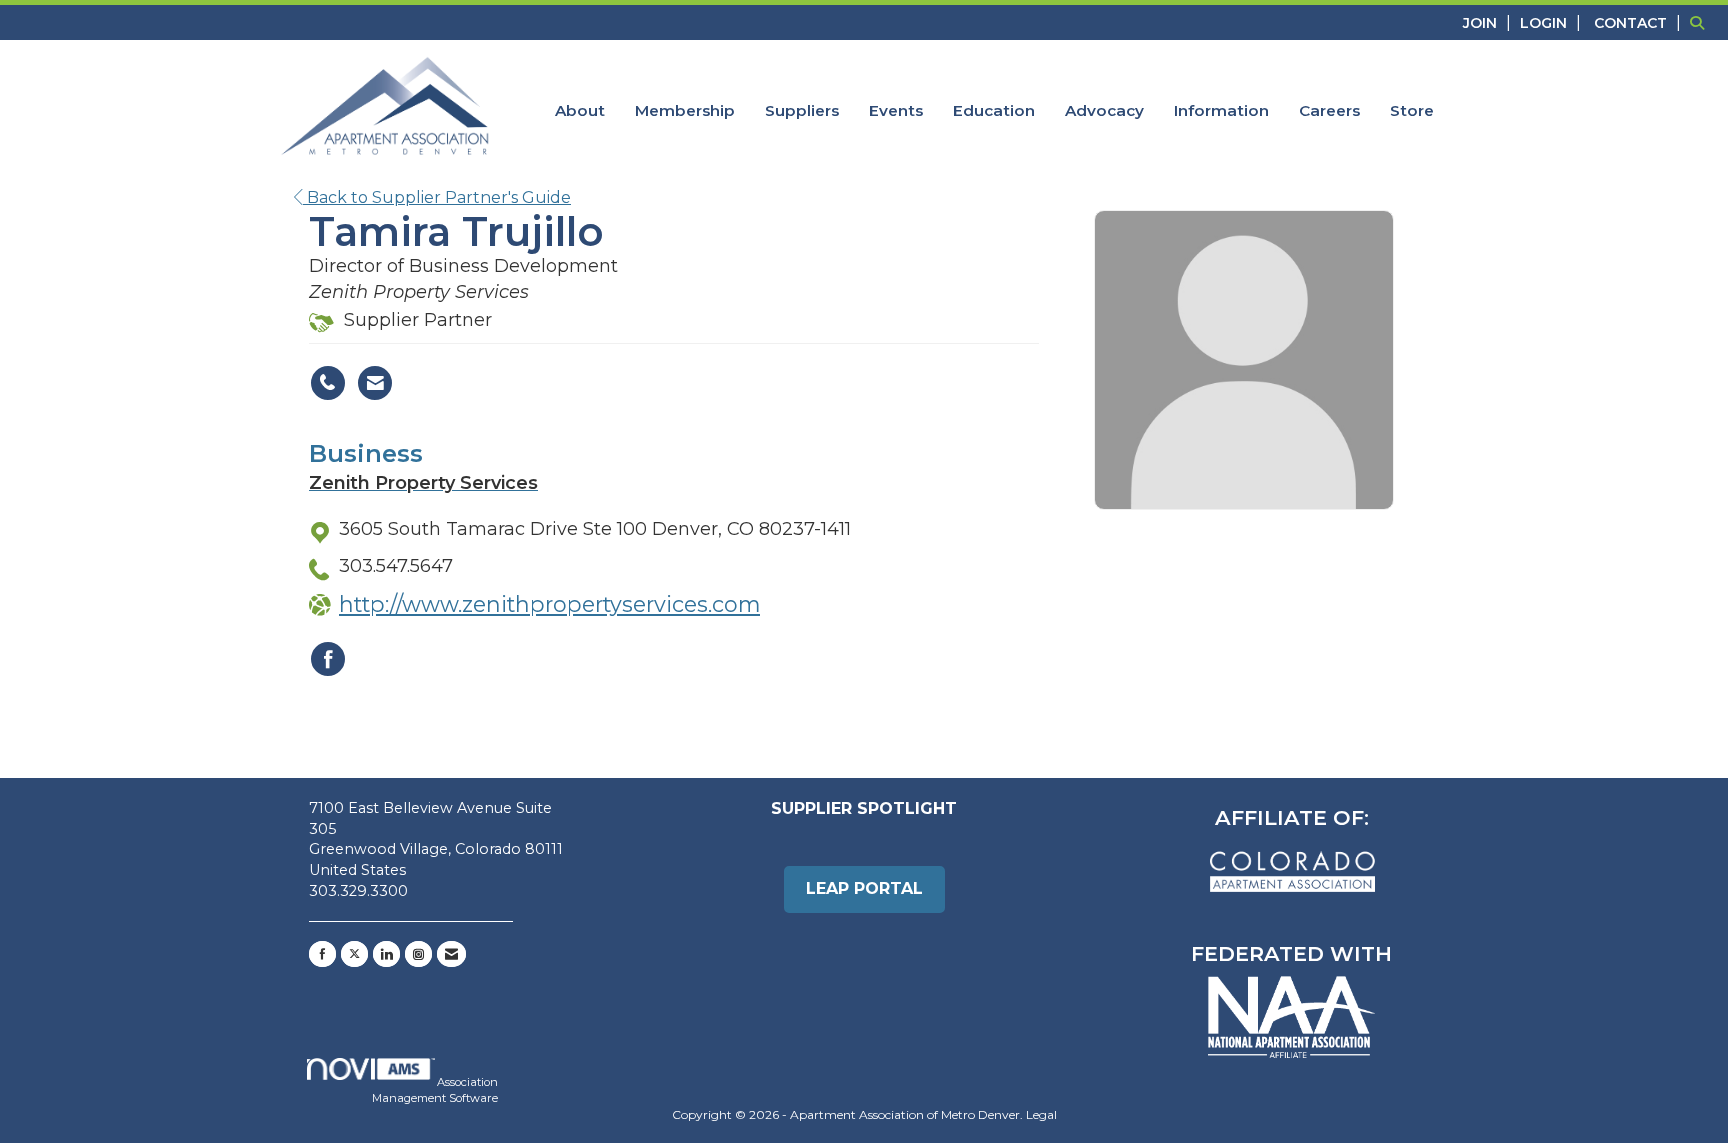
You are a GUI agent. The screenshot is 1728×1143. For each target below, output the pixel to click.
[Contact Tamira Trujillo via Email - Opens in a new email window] (375, 383)
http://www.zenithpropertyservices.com (549, 604)
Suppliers (802, 110)
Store (1412, 110)
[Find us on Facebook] (322, 954)
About (580, 110)
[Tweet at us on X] (354, 954)
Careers (1329, 110)
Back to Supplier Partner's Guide (437, 197)
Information (1221, 110)
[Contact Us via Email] (451, 954)
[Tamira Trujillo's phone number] (328, 383)
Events (896, 110)
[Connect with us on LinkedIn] (386, 954)
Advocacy (1104, 110)
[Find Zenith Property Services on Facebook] (328, 659)
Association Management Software (435, 1090)
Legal (1041, 1114)
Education (994, 110)
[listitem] (1489, 22)
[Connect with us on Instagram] (418, 954)
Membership (685, 110)
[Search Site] (1701, 22)
